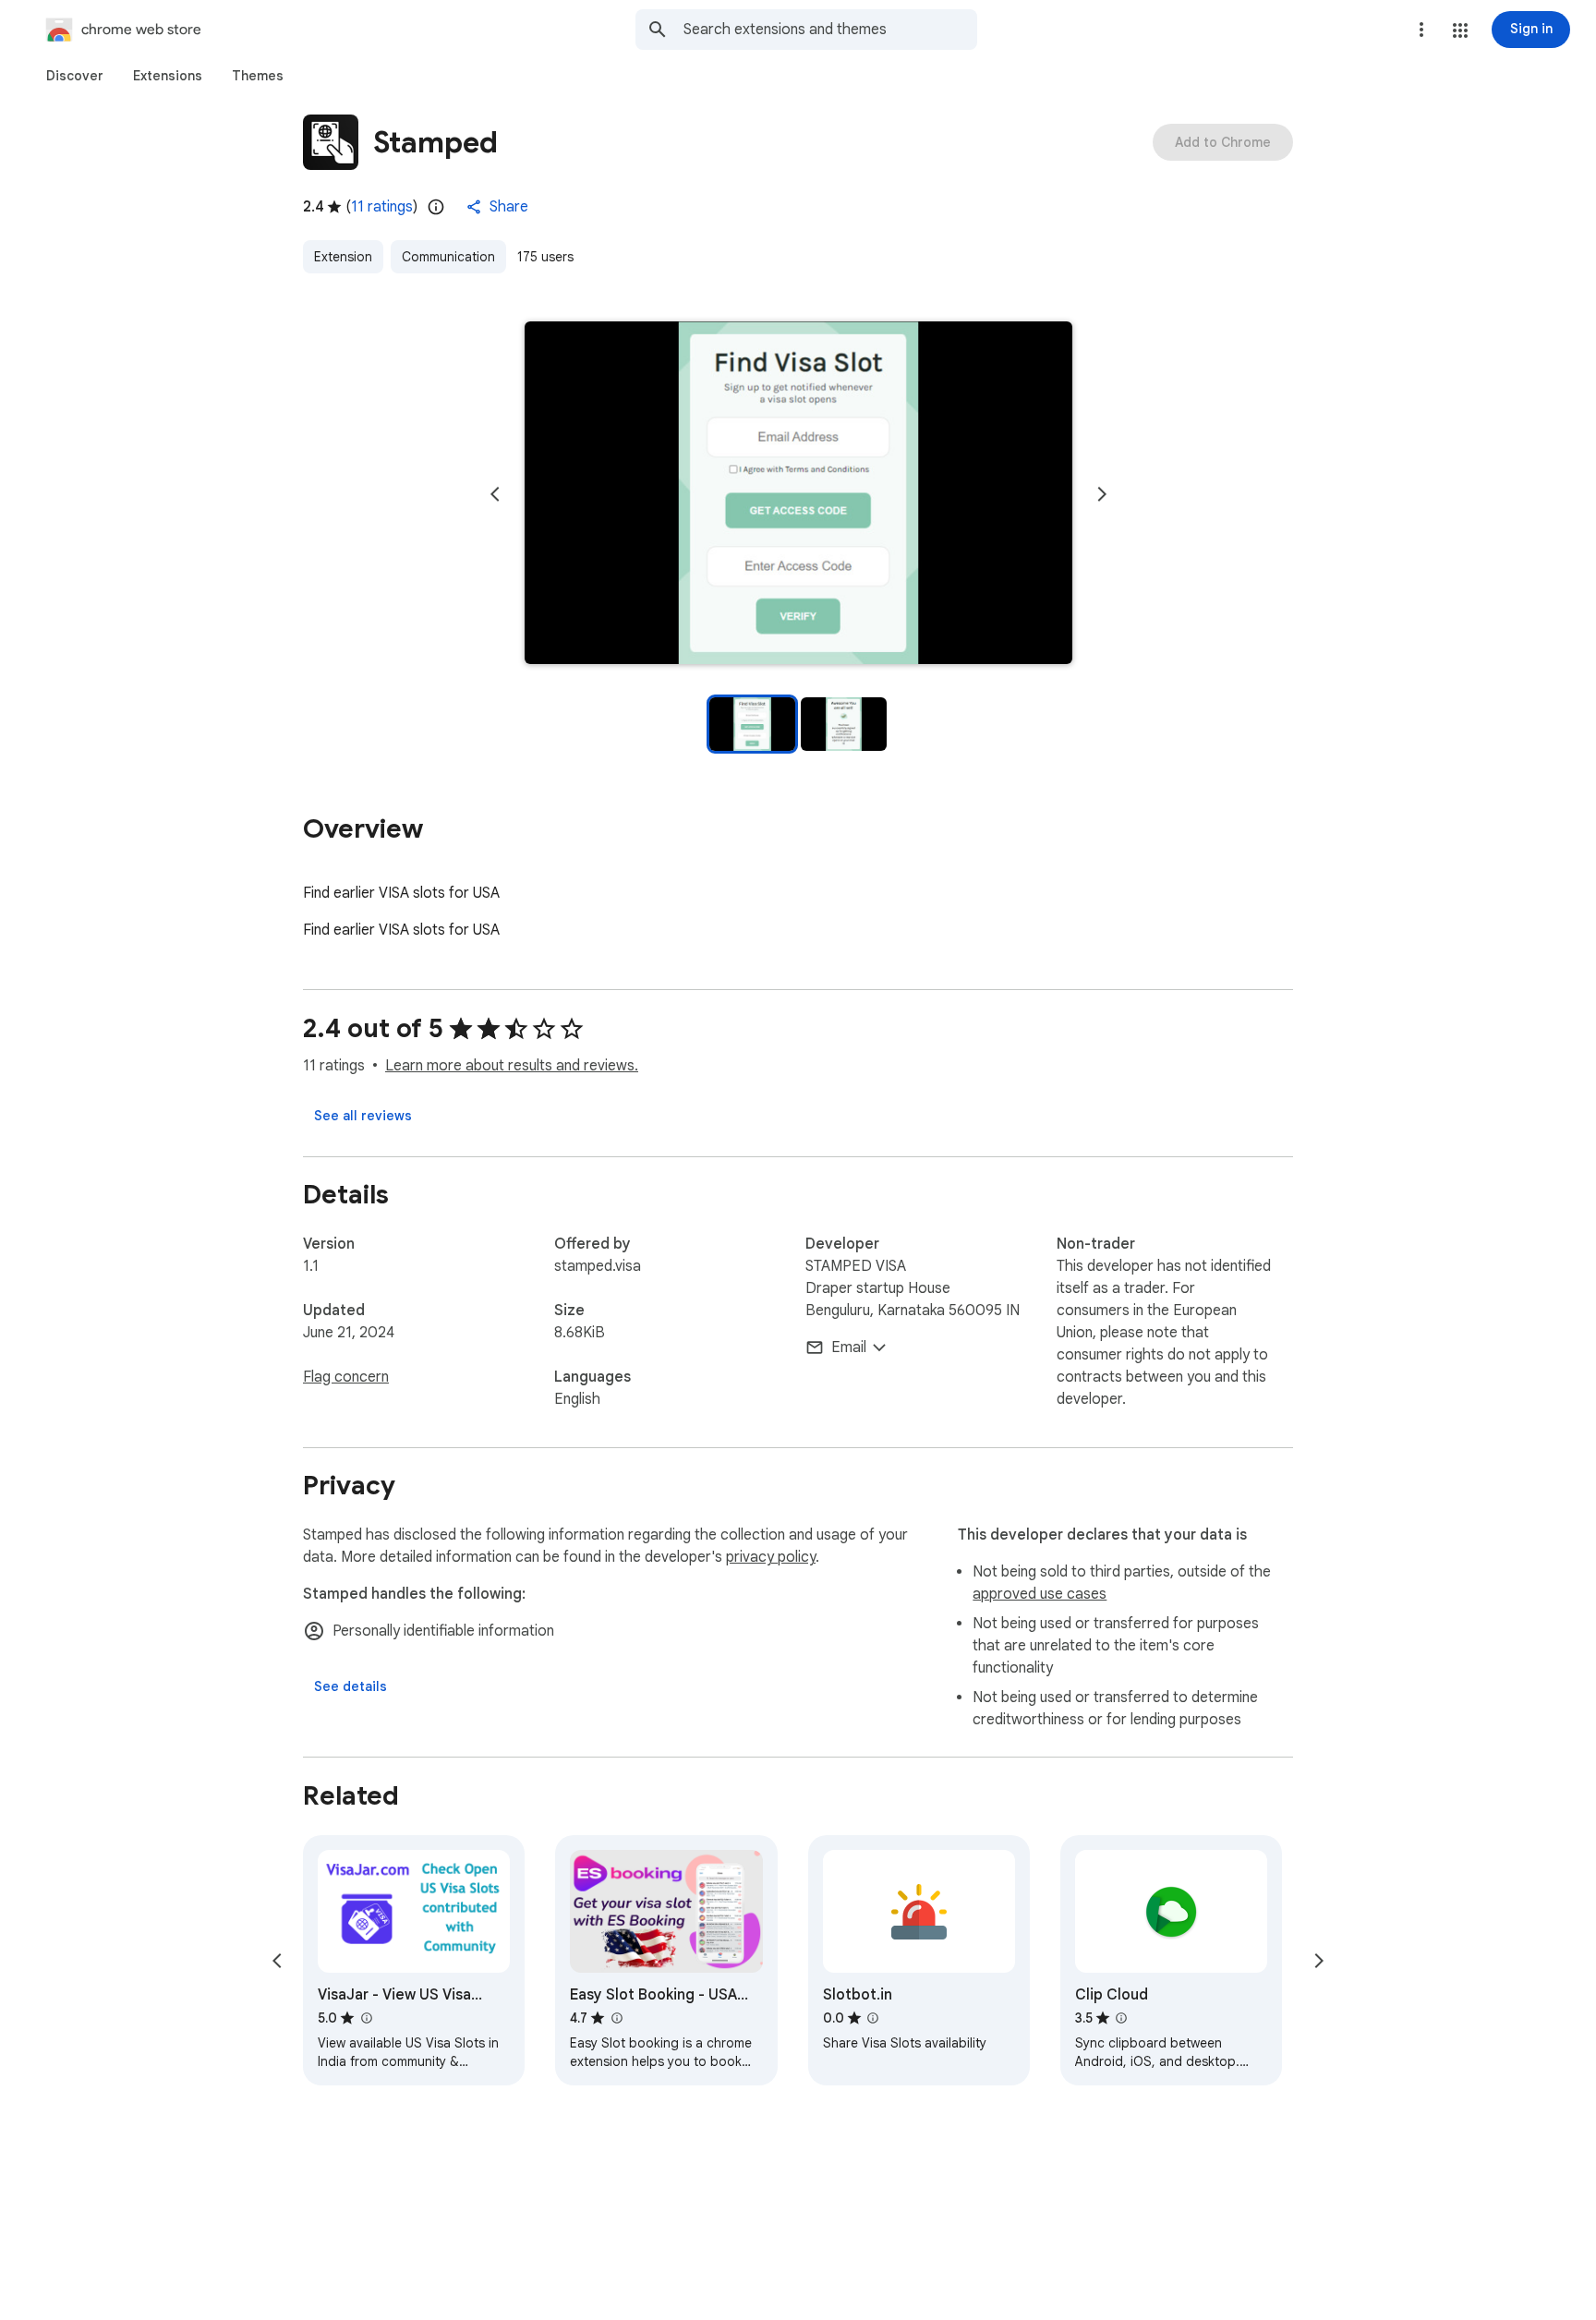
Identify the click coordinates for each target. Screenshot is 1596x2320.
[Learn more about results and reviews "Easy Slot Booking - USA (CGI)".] (616, 2018)
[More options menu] (1421, 30)
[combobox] (830, 30)
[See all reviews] (363, 1116)
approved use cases (1040, 1594)
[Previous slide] (495, 494)
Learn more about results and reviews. (512, 1066)
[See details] (351, 1686)
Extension (343, 257)
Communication (448, 257)
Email (849, 1347)
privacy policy (771, 1557)
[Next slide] (1102, 494)
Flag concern (346, 1377)
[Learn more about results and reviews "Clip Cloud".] (1121, 2018)
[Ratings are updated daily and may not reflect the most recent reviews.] (436, 207)
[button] (1460, 30)
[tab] (75, 76)
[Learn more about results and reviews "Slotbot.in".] (873, 2018)
